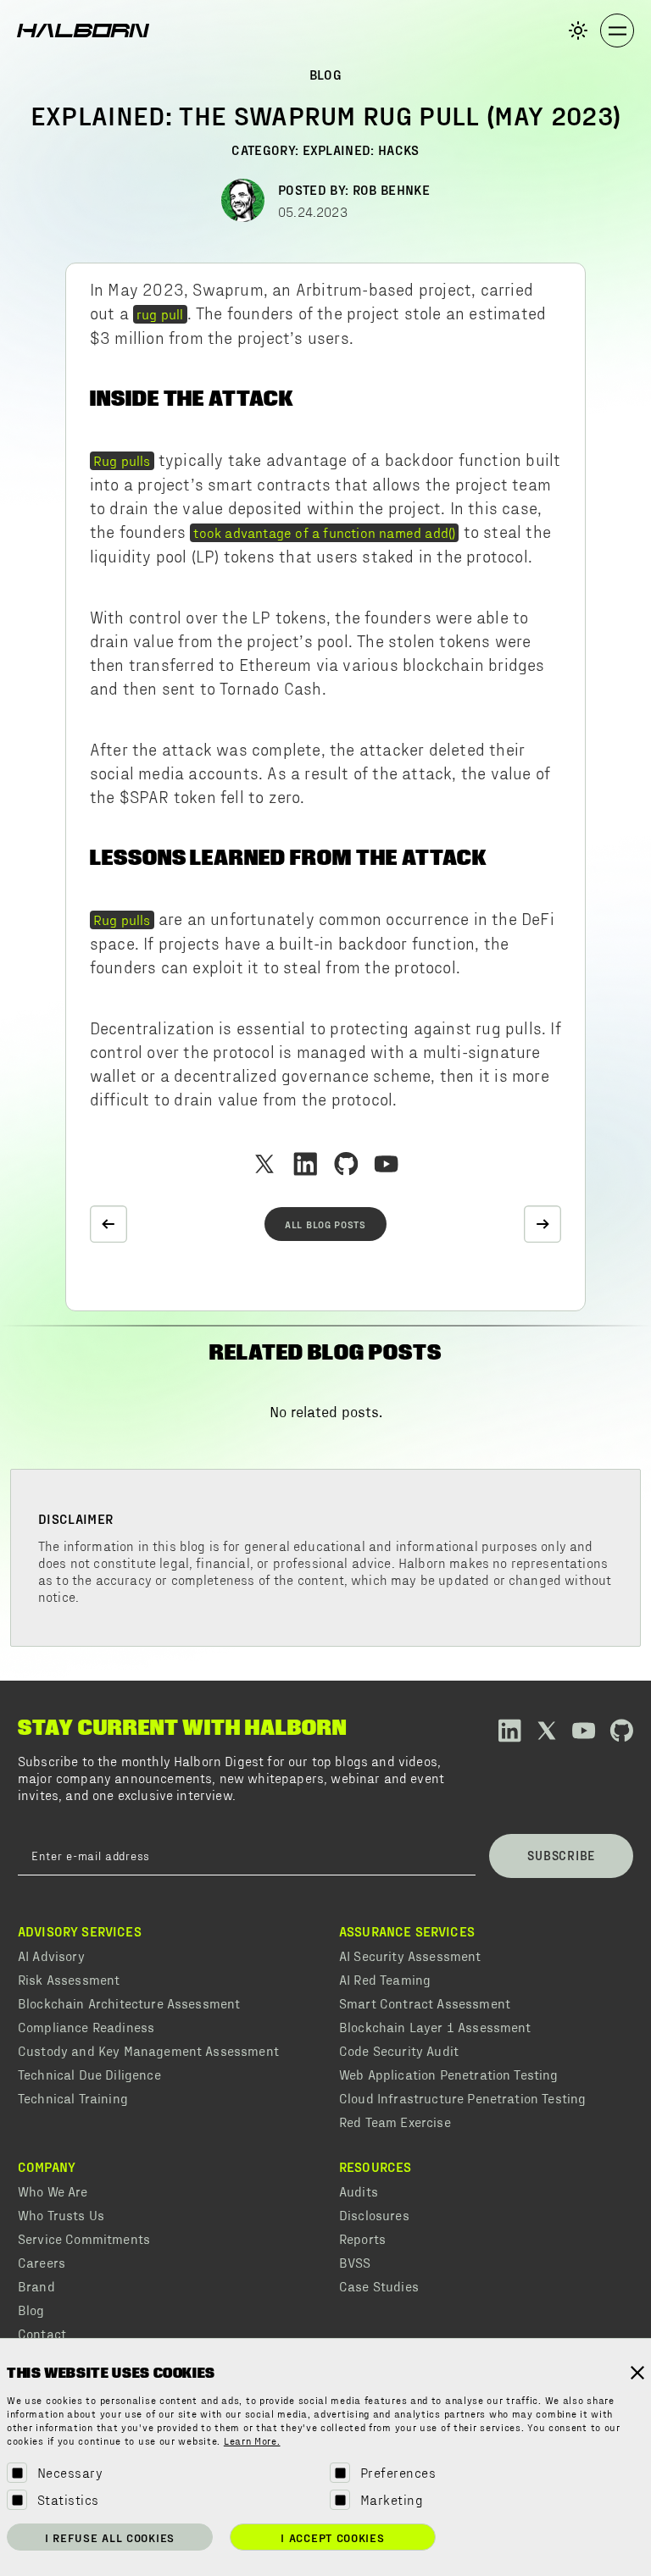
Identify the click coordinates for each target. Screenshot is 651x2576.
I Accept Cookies (332, 2537)
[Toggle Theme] (578, 30)
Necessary (70, 2472)
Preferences (398, 2472)
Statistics (68, 2499)
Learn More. (252, 2442)
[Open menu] (617, 30)
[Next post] (542, 1224)
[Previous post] (108, 1224)
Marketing (392, 2499)
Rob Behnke (391, 189)
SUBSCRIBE (561, 1855)
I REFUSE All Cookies (110, 2537)
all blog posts (325, 1224)
